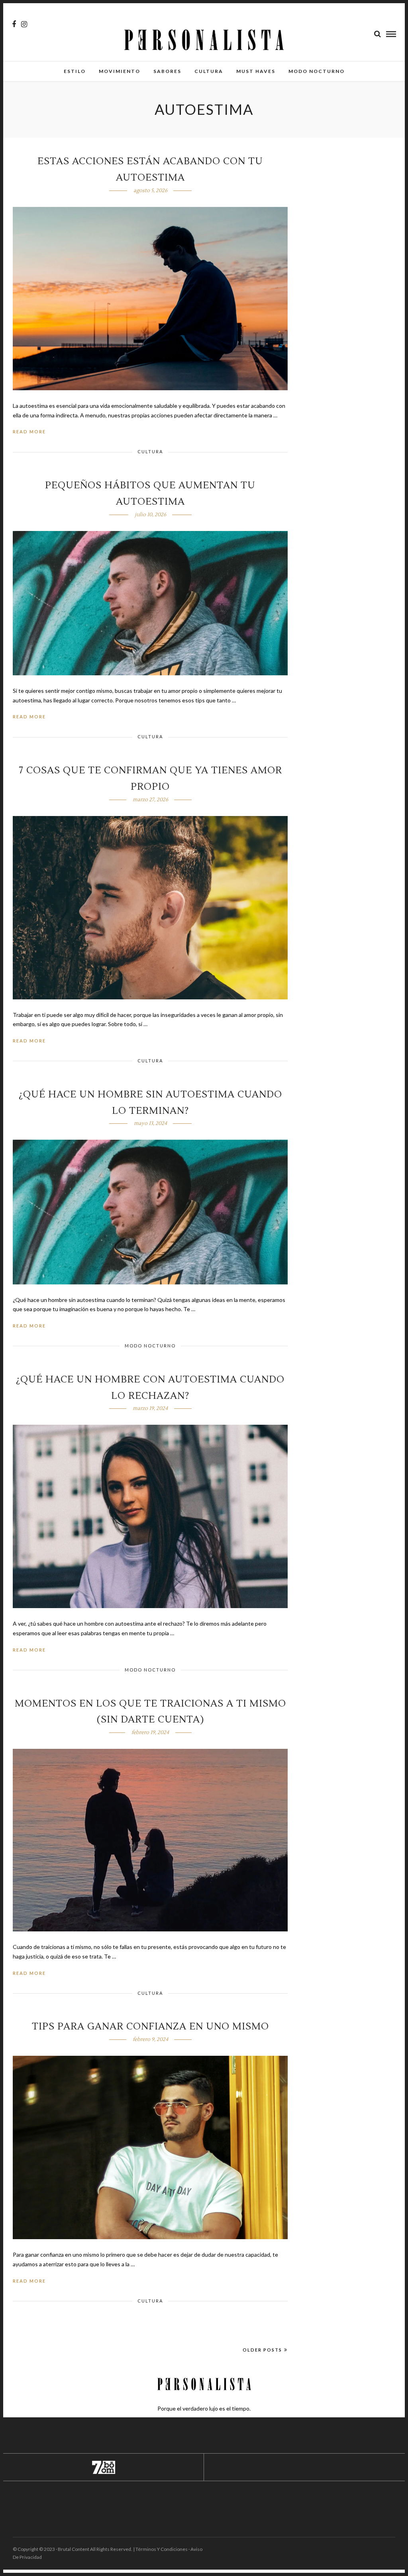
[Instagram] (24, 24)
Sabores (167, 71)
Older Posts (262, 2350)
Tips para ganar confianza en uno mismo (150, 2026)
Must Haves (256, 71)
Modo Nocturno (317, 71)
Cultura (209, 71)
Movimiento (120, 71)
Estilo (75, 71)
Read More (29, 432)
